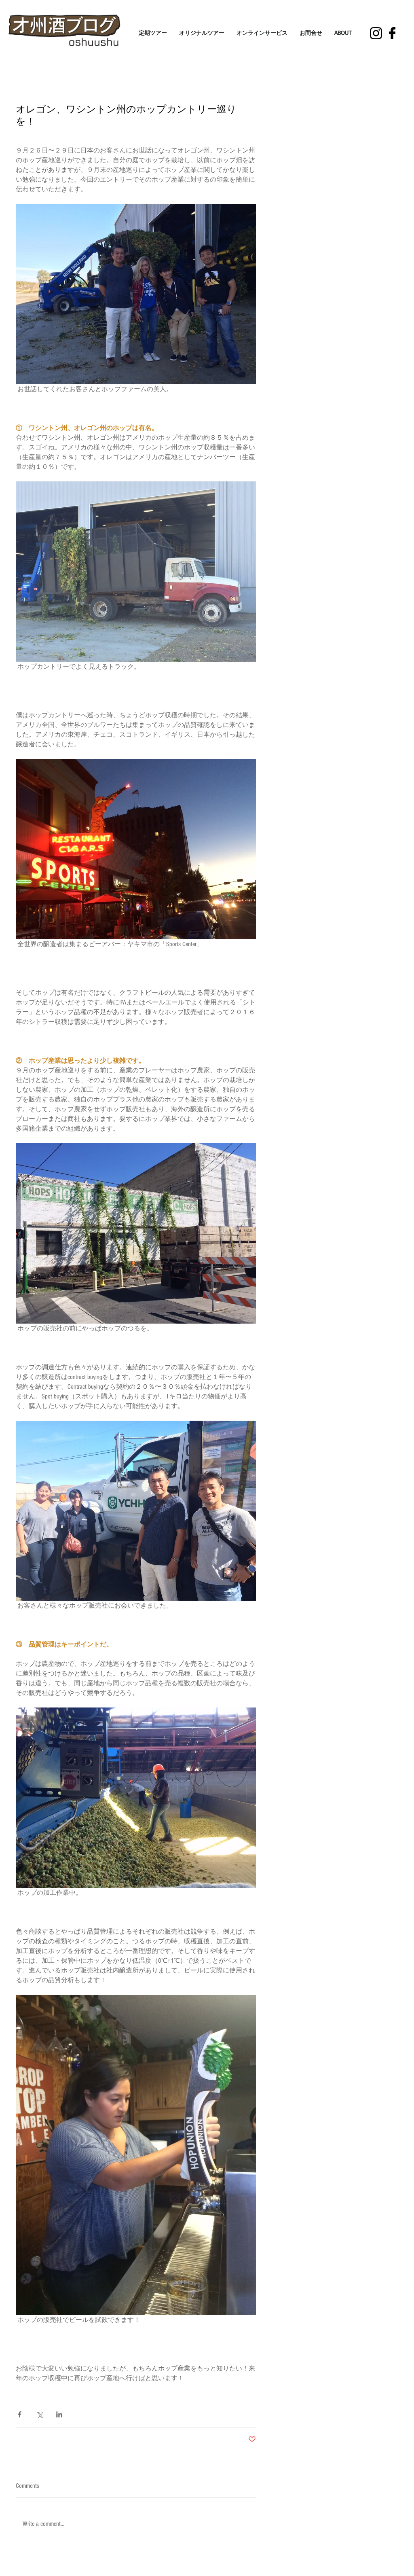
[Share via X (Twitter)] (39, 2414)
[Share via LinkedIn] (59, 2414)
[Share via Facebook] (20, 2414)
